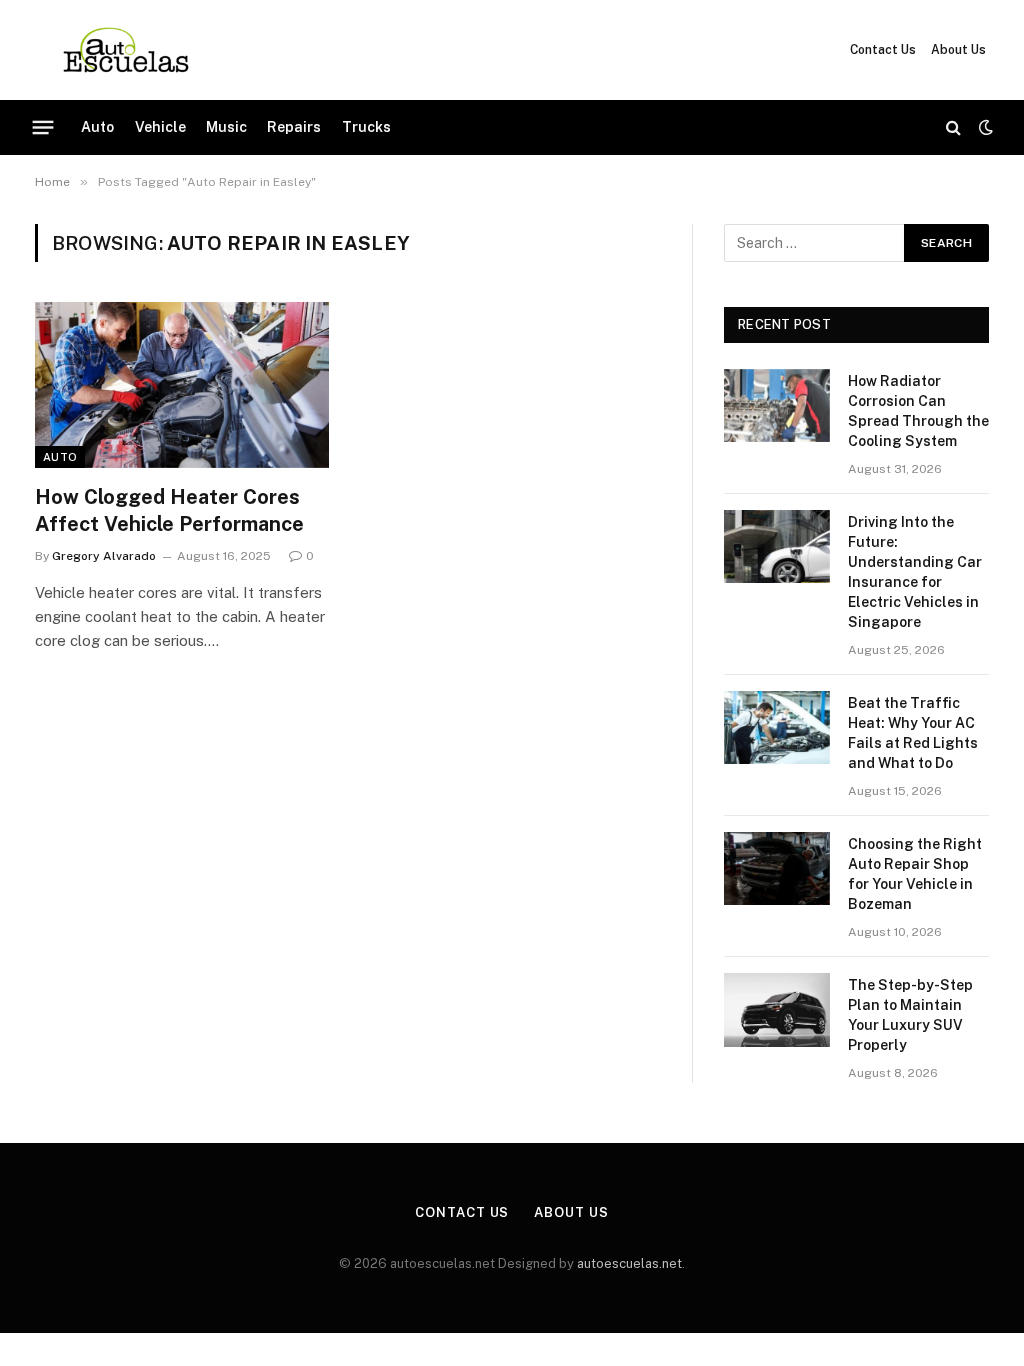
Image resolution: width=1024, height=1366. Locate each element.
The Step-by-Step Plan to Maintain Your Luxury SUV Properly (910, 1015)
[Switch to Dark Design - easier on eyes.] (984, 127)
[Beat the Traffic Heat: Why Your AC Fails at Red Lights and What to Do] (777, 727)
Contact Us (883, 50)
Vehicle (160, 127)
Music (226, 127)
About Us (958, 50)
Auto (97, 127)
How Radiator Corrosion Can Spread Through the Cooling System (918, 411)
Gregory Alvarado (104, 556)
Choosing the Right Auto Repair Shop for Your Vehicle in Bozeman (915, 874)
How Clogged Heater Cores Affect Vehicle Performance (169, 510)
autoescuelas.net (629, 1263)
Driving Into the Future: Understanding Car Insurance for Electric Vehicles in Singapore (915, 572)
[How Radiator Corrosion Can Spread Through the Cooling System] (777, 405)
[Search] (953, 127)
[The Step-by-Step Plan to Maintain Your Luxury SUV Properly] (777, 1009)
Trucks (366, 127)
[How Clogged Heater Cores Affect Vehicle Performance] (182, 384)
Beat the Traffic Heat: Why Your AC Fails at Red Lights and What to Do (913, 733)
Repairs (294, 127)
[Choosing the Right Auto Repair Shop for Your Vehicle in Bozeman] (777, 868)
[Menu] (43, 127)
